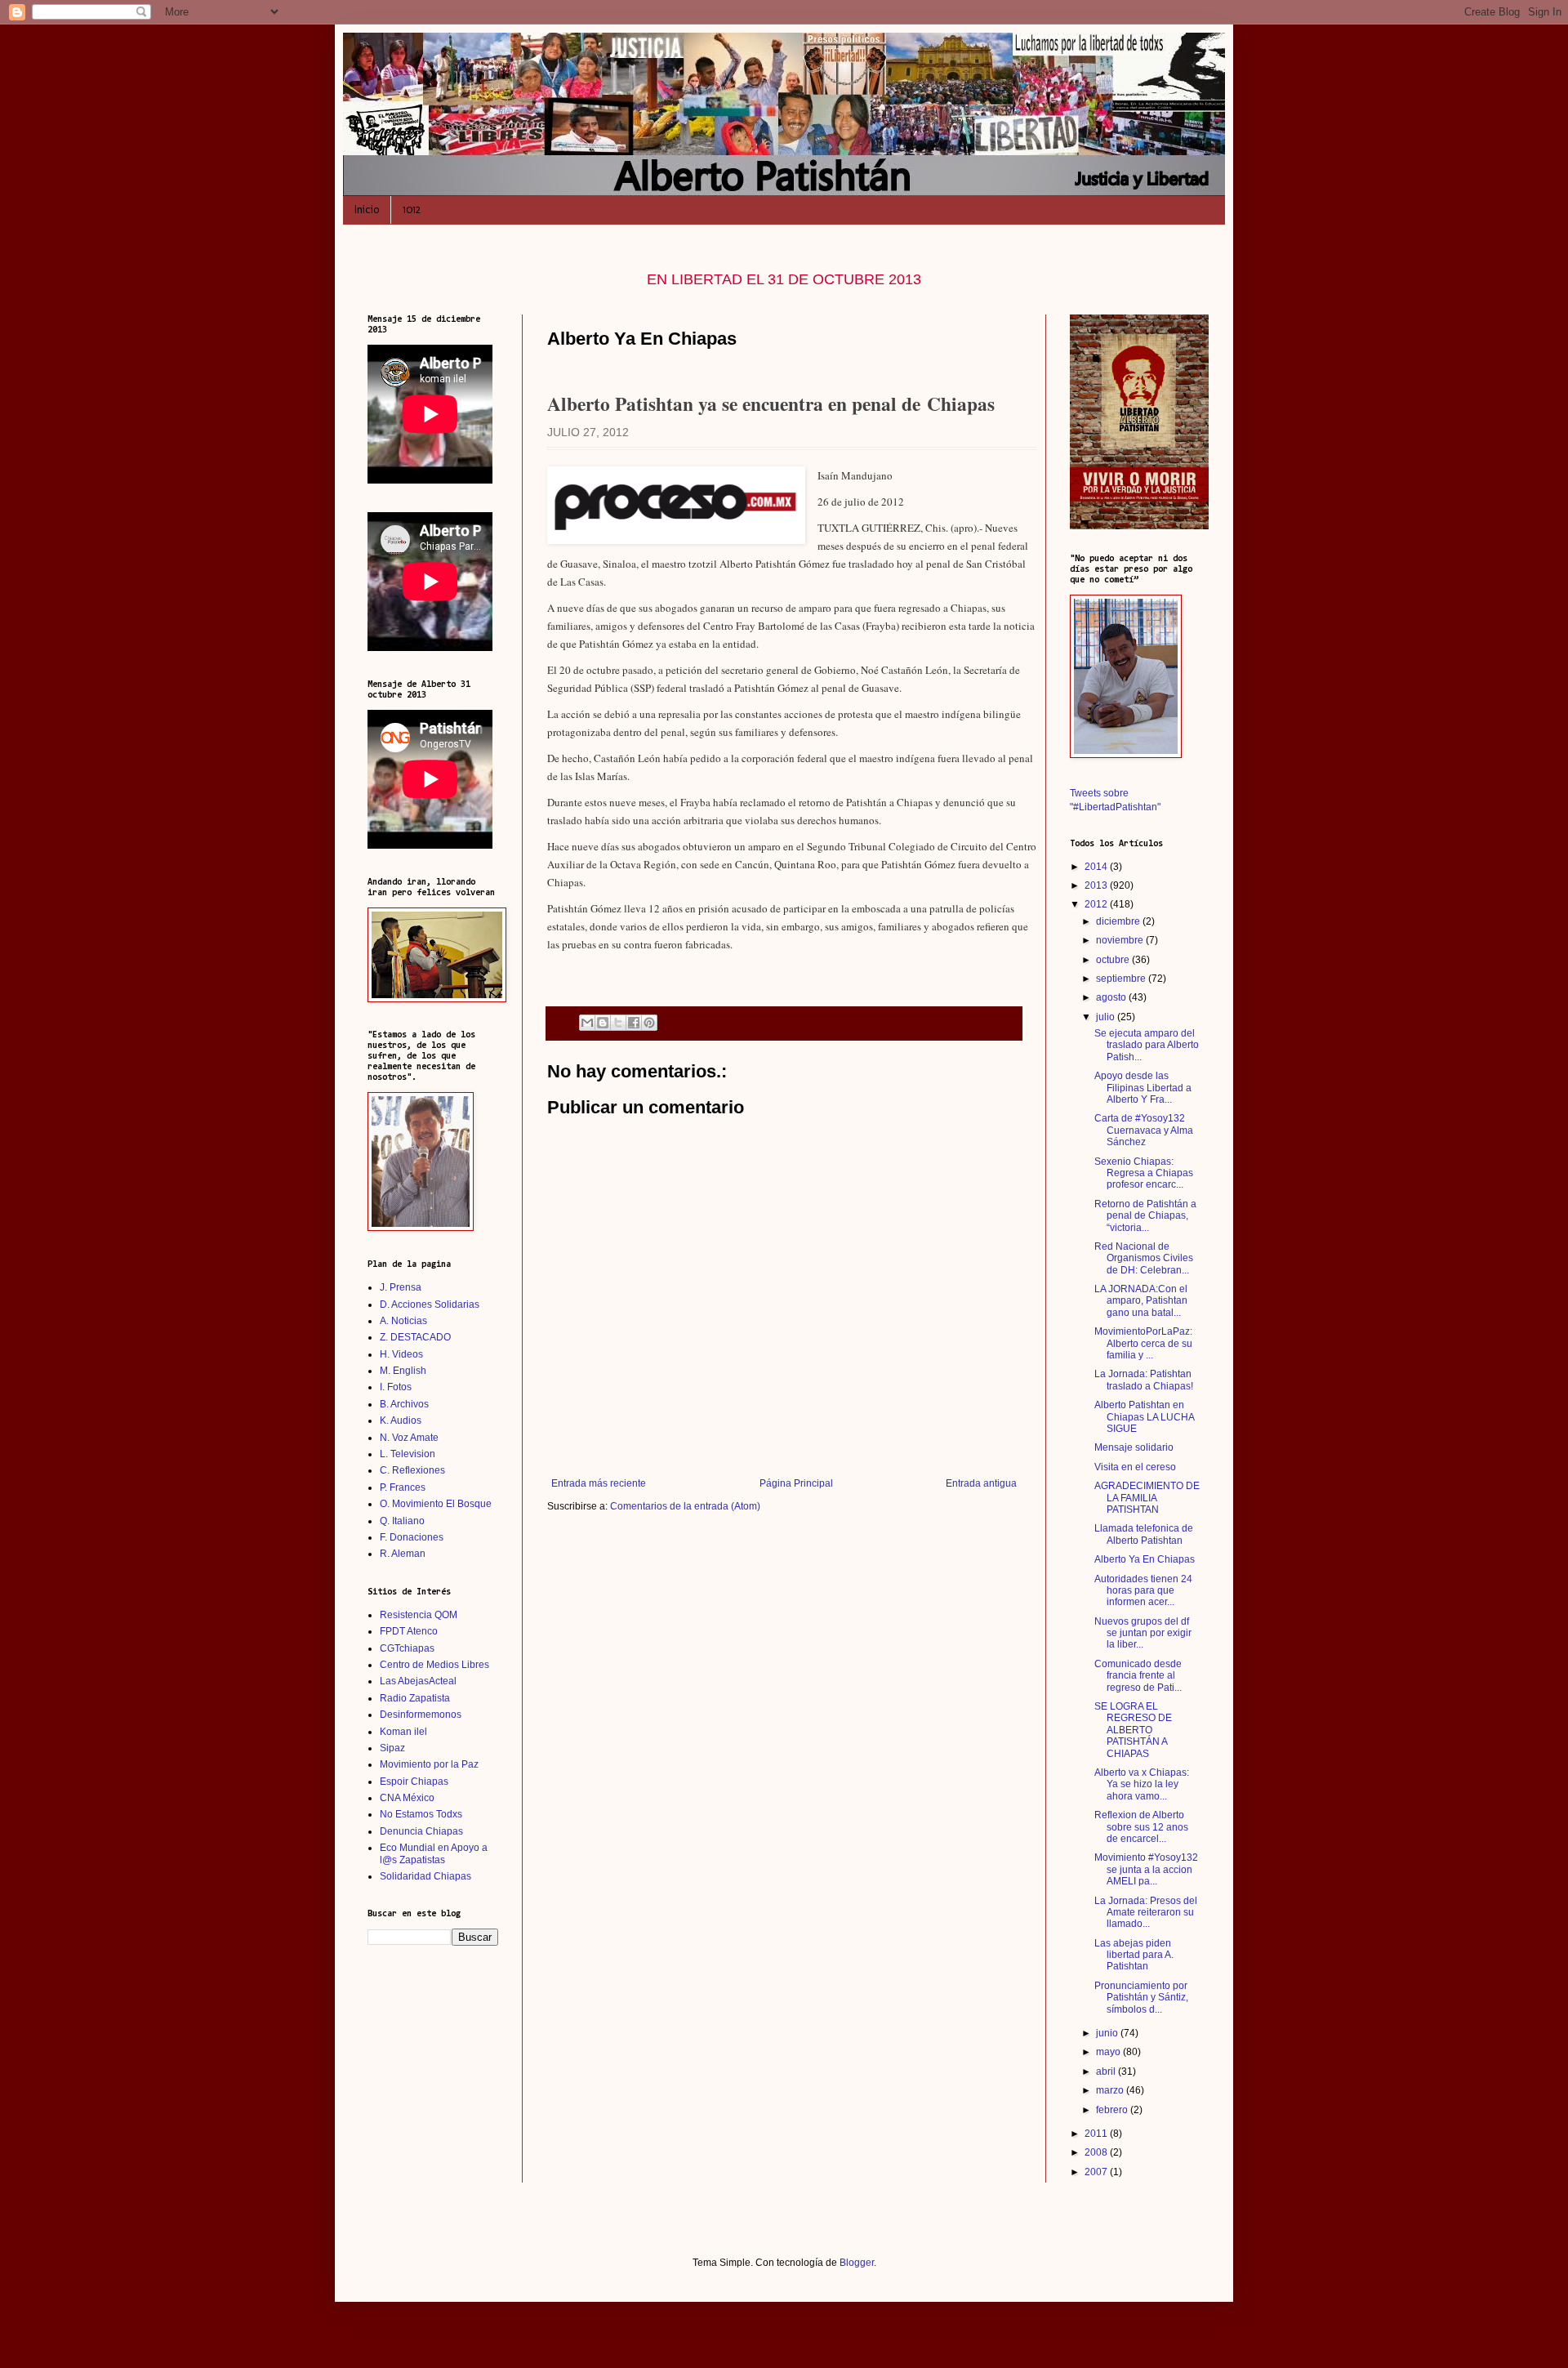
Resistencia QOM (419, 1615)
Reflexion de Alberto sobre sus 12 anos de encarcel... (1141, 1827)
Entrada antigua (981, 1483)
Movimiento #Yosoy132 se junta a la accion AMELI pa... (1146, 1869)
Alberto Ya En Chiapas (1145, 1559)
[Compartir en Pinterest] (649, 1023)
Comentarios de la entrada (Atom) (685, 1506)
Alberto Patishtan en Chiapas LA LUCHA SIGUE (1144, 1417)
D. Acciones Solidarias (430, 1304)
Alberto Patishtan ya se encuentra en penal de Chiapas (771, 404)
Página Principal (796, 1483)
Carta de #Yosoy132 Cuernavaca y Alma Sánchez (1144, 1130)
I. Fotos (396, 1387)
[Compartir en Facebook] (634, 1023)
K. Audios (401, 1420)
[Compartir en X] (618, 1023)
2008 (1097, 2152)
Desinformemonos (421, 1715)
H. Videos (401, 1354)
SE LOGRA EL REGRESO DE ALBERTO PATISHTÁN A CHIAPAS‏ (1133, 1730)
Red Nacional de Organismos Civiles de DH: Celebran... (1144, 1258)
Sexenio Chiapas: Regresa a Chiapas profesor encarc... (1144, 1173)
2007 (1097, 2172)
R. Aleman (403, 1554)
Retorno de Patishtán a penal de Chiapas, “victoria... (1145, 1216)
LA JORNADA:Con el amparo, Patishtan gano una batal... (1141, 1301)
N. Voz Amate (409, 1438)
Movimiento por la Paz (429, 1764)
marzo (1111, 2090)
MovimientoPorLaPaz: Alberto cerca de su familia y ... (1143, 1343)
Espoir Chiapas (414, 1782)
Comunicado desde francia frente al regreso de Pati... (1138, 1676)
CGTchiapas (407, 1648)
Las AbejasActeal (418, 1681)
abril (1107, 2071)
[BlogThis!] (603, 1023)
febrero (1113, 2110)
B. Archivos (404, 1404)
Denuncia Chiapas (421, 1831)
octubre (1114, 960)
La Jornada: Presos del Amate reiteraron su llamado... (1146, 1913)
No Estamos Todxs (421, 1814)
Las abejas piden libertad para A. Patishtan (1134, 1955)
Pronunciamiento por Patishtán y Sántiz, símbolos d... (1141, 1998)
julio (1107, 1017)
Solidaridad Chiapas (425, 1876)
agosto (1112, 997)
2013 (1097, 885)
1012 (412, 210)
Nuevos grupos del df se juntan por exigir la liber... (1143, 1633)
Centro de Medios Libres (434, 1665)
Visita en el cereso (1135, 1467)
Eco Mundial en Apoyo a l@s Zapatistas (434, 1853)
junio (1108, 2033)
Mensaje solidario (1134, 1447)
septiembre (1122, 979)
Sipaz (392, 1748)
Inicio (367, 210)
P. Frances (403, 1487)
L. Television (408, 1454)
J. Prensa (401, 1287)
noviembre (1121, 940)
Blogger (857, 2263)
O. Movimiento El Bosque (436, 1504)
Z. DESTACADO (415, 1337)
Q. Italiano (402, 1521)
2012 (1097, 904)
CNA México (407, 1798)
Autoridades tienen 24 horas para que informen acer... (1143, 1591)
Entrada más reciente (599, 1483)
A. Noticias (403, 1321)
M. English (403, 1371)
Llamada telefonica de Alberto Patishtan (1144, 1534)
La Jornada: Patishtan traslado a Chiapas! (1144, 1380)
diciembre (1119, 921)
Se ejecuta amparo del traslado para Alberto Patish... (1147, 1045)
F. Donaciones (412, 1537)
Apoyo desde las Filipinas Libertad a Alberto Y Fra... (1143, 1088)
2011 (1097, 2134)
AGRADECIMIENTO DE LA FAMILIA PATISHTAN (1147, 1498)
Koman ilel (403, 1732)
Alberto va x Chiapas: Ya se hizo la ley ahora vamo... (1142, 1784)
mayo (1109, 2052)
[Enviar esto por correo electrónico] (587, 1023)
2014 (1097, 867)
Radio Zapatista (415, 1698)
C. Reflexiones (412, 1470)
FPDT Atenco (409, 1631)
